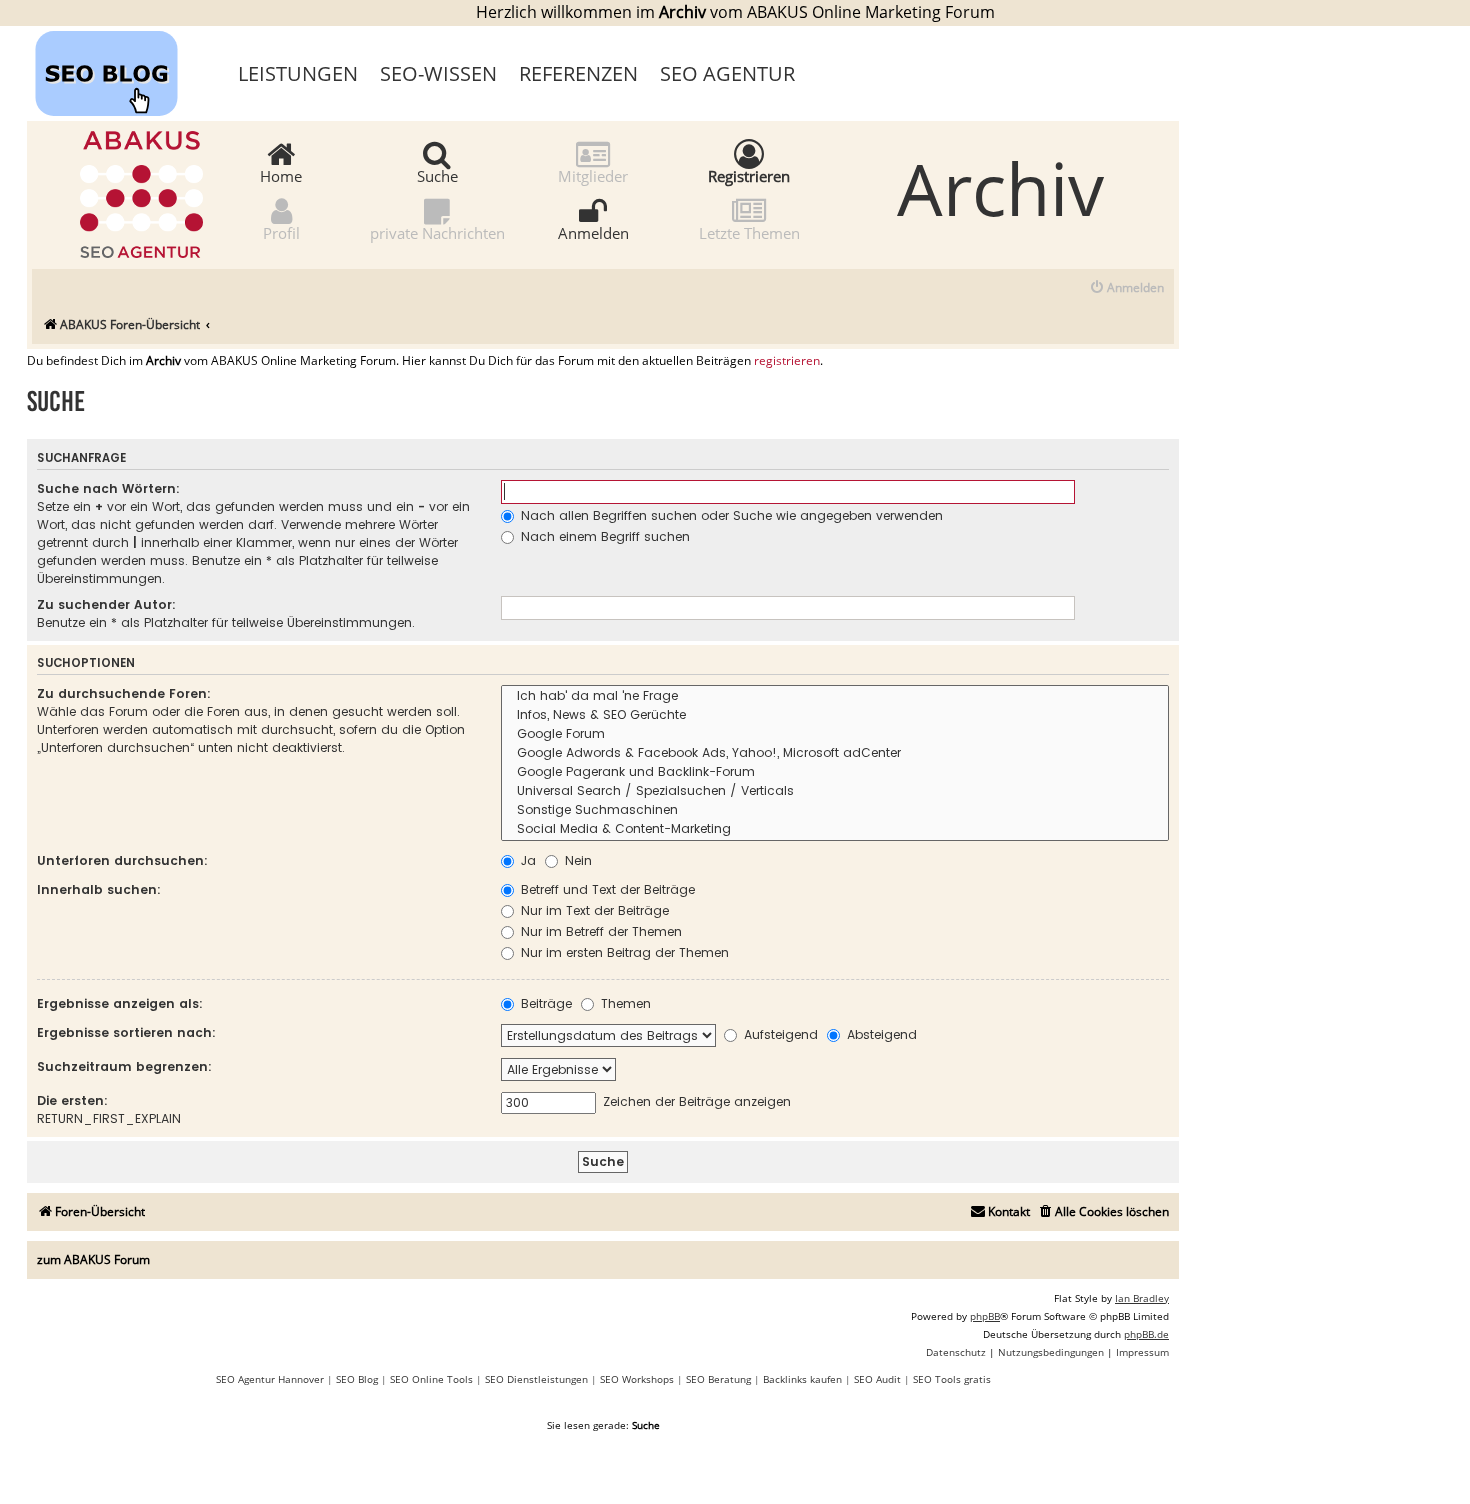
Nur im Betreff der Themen (599, 931)
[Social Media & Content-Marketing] (835, 829)
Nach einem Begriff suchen (603, 536)
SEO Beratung (718, 1379)
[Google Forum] (835, 734)
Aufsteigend (779, 1034)
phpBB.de (1146, 1334)
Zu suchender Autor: (106, 604)
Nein (576, 860)
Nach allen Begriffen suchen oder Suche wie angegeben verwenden (730, 515)
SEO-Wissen (438, 73)
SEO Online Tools (431, 1379)
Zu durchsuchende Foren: (124, 693)
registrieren (787, 361)
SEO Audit (877, 1379)
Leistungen (298, 73)
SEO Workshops (637, 1379)
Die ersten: (72, 1100)
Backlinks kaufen (802, 1379)
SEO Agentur (727, 73)
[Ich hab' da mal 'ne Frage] (835, 696)
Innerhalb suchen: (99, 889)
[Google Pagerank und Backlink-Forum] (835, 772)
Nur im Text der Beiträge (593, 910)
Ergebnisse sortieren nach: (126, 1032)
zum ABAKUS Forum (93, 1259)
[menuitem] (1126, 288)
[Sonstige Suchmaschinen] (835, 810)
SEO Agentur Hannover (270, 1379)
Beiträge (544, 1003)
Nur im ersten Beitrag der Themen (623, 952)
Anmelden (593, 232)
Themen (624, 1003)
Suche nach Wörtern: (108, 488)
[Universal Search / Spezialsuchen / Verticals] (835, 791)
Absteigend (880, 1034)
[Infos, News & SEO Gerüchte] (835, 715)
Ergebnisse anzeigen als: (120, 1003)
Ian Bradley (1142, 1298)
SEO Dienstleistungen (536, 1379)
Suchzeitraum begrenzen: (124, 1066)
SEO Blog (357, 1379)
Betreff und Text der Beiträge (606, 889)
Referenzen (578, 73)
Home (281, 175)
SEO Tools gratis (952, 1379)
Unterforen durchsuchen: (122, 860)
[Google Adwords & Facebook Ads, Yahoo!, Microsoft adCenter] (835, 753)
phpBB (985, 1316)
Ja (526, 860)
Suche (437, 175)
